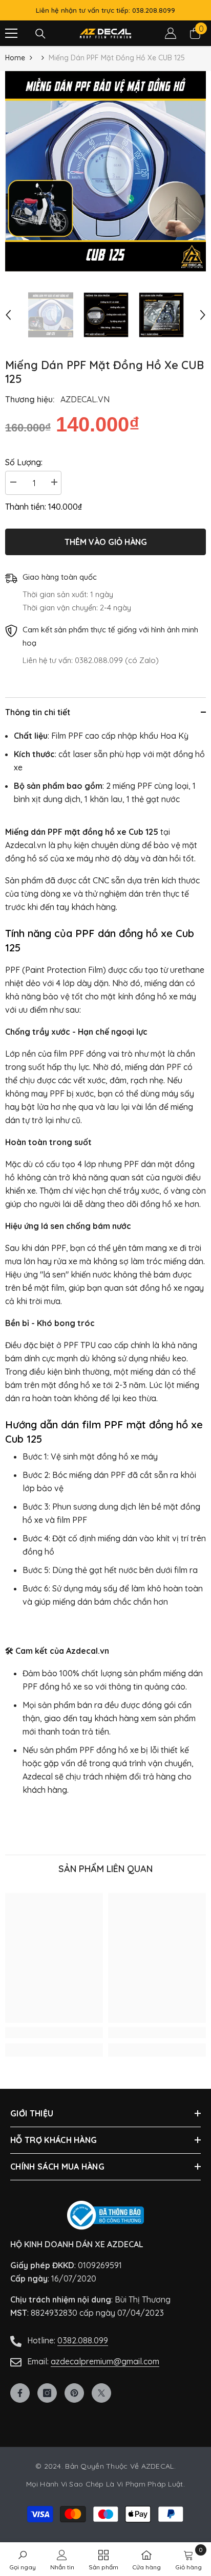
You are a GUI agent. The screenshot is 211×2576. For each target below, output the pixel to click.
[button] (8, 315)
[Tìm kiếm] (40, 34)
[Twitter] (101, 2393)
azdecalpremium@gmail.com (105, 2361)
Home (15, 58)
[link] (54, 2033)
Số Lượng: (24, 462)
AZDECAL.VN (85, 399)
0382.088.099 (83, 2340)
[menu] (11, 33)
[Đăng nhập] (171, 33)
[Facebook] (20, 2393)
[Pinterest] (74, 2393)
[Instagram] (47, 2393)
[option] (105, 171)
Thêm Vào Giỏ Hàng (106, 541)
